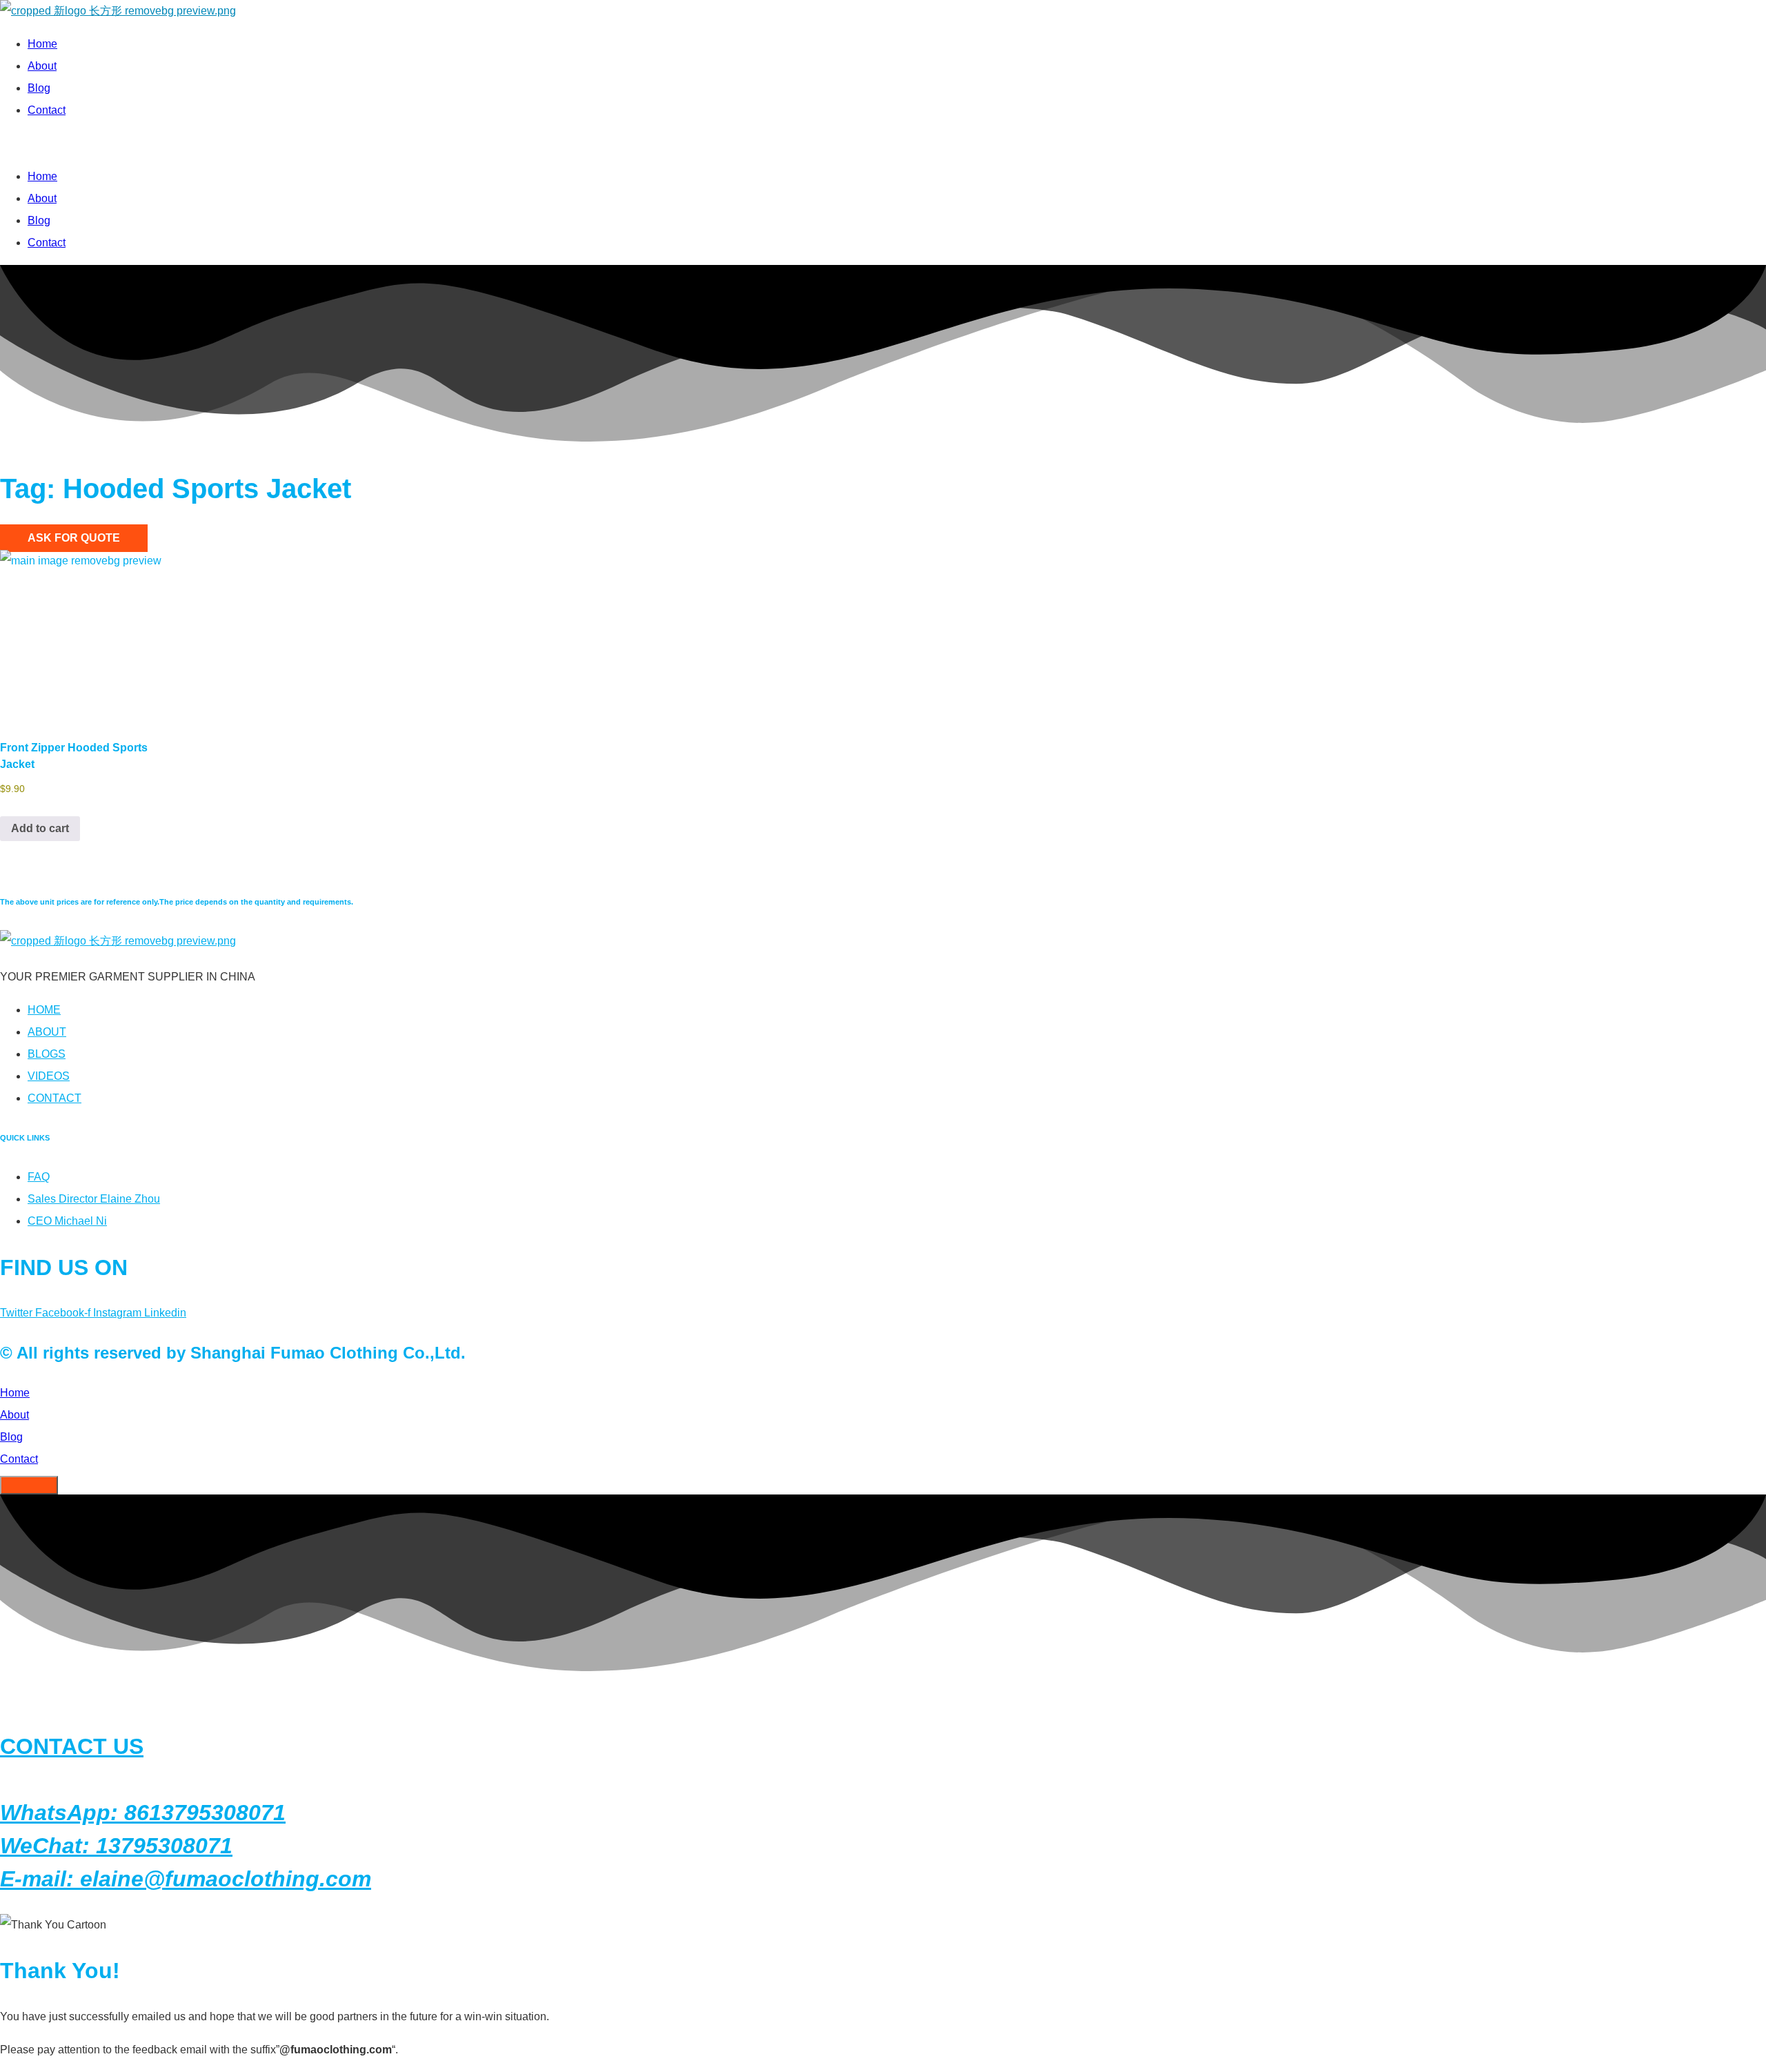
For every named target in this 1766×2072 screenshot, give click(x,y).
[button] (393, 144)
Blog (39, 88)
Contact (47, 110)
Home (42, 44)
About (42, 66)
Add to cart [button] (40, 828)
